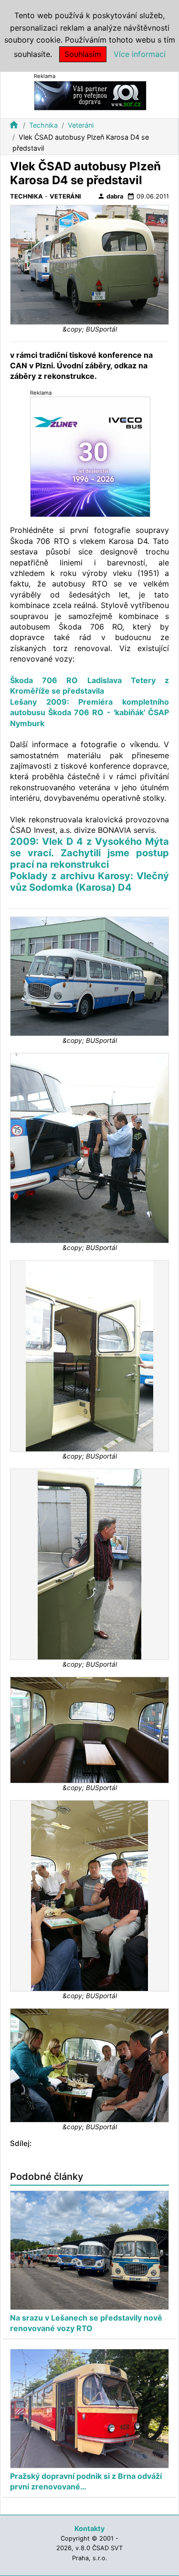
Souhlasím (83, 54)
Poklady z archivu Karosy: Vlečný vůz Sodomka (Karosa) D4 (89, 882)
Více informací (140, 54)
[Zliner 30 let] (90, 457)
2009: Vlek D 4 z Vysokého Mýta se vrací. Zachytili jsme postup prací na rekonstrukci (89, 853)
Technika (43, 125)
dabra (110, 196)
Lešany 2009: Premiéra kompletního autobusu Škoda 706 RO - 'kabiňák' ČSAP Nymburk (89, 713)
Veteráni (81, 125)
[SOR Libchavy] (90, 95)
